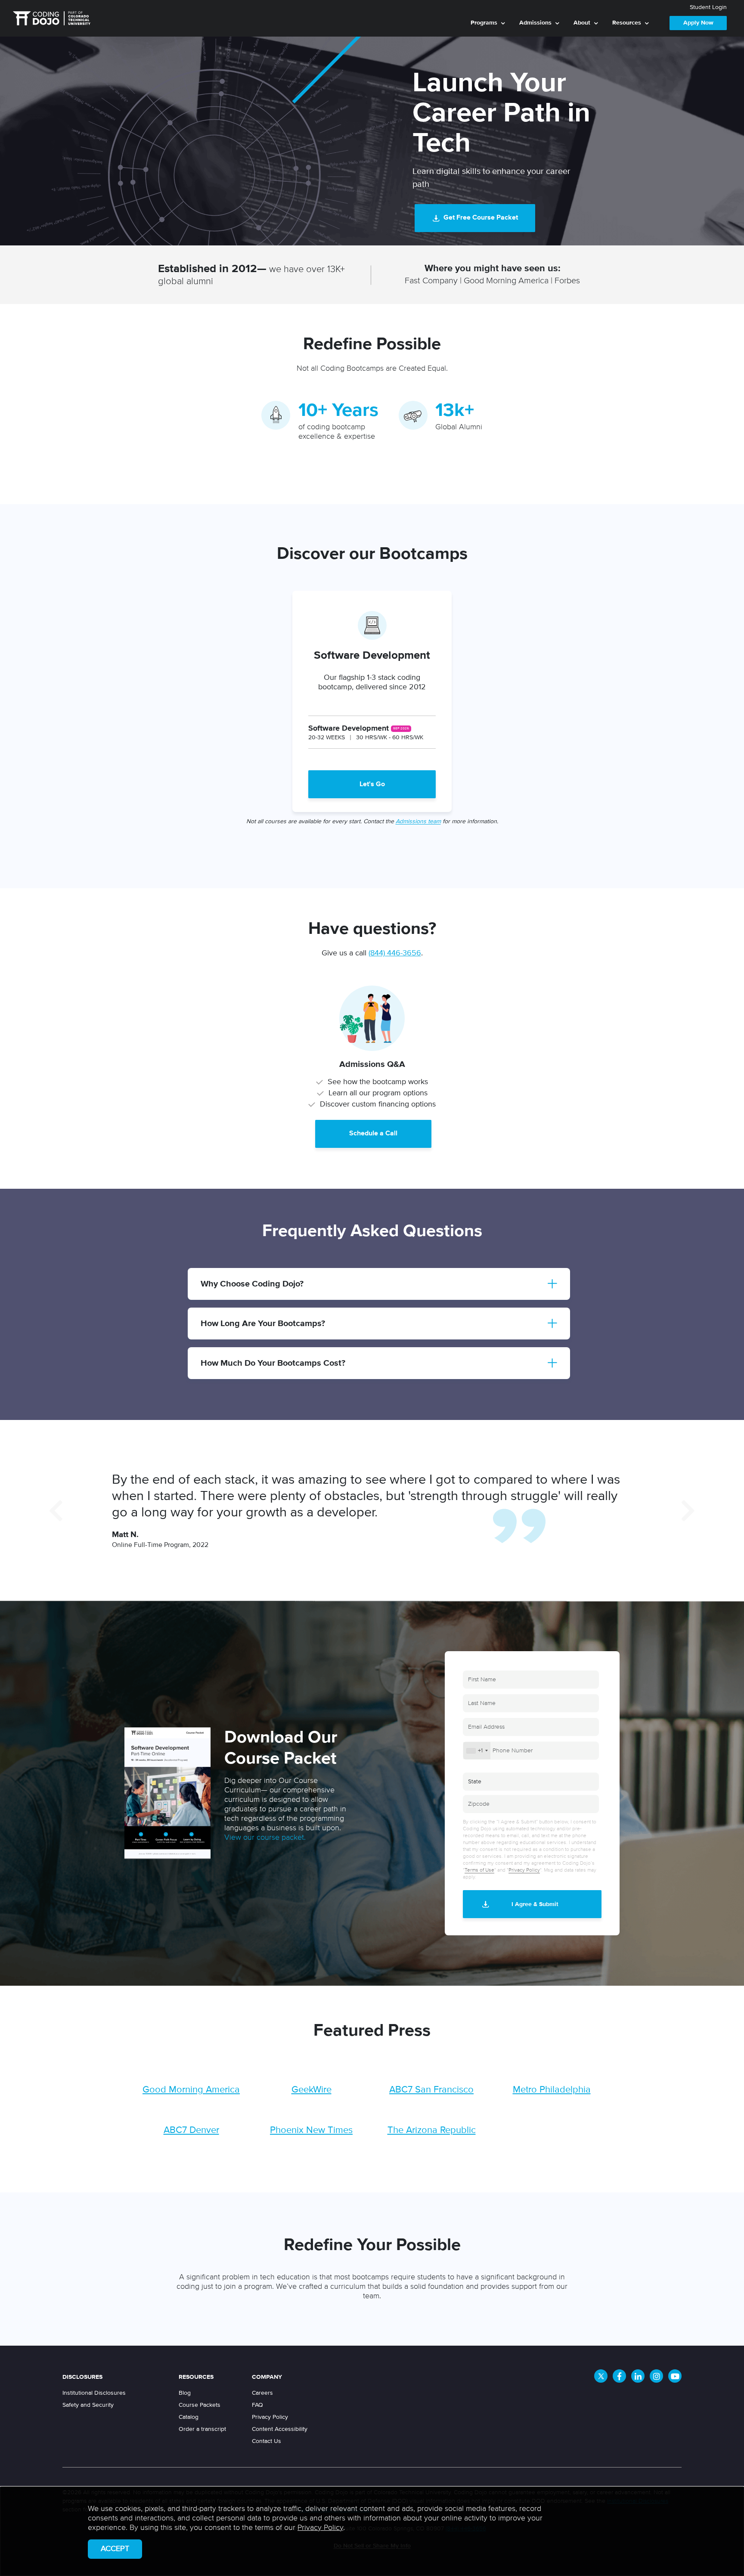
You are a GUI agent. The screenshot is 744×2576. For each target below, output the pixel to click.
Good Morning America (191, 2090)
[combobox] (477, 1751)
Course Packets (200, 2405)
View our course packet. (265, 1838)
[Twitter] (601, 2376)
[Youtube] (675, 2376)
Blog (185, 2393)
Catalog (189, 2417)
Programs (484, 23)
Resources (627, 23)
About (582, 23)
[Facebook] (619, 2376)
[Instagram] (656, 2376)
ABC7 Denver (191, 2130)
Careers (262, 2393)
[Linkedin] (638, 2376)
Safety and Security (88, 2405)
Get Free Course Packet (481, 218)
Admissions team (418, 821)
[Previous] (56, 1510)
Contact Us (267, 2441)
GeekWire (312, 2090)
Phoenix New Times (311, 2130)
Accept (115, 2549)
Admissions (535, 23)
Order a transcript (202, 2429)
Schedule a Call (373, 1134)
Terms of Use (479, 1870)
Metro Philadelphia (552, 2090)
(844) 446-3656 (395, 953)
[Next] (688, 1510)
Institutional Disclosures (94, 2393)
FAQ (257, 2405)
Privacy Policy (524, 1870)
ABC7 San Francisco (431, 2090)
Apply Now (698, 23)
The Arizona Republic (432, 2130)
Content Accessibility (280, 2429)
